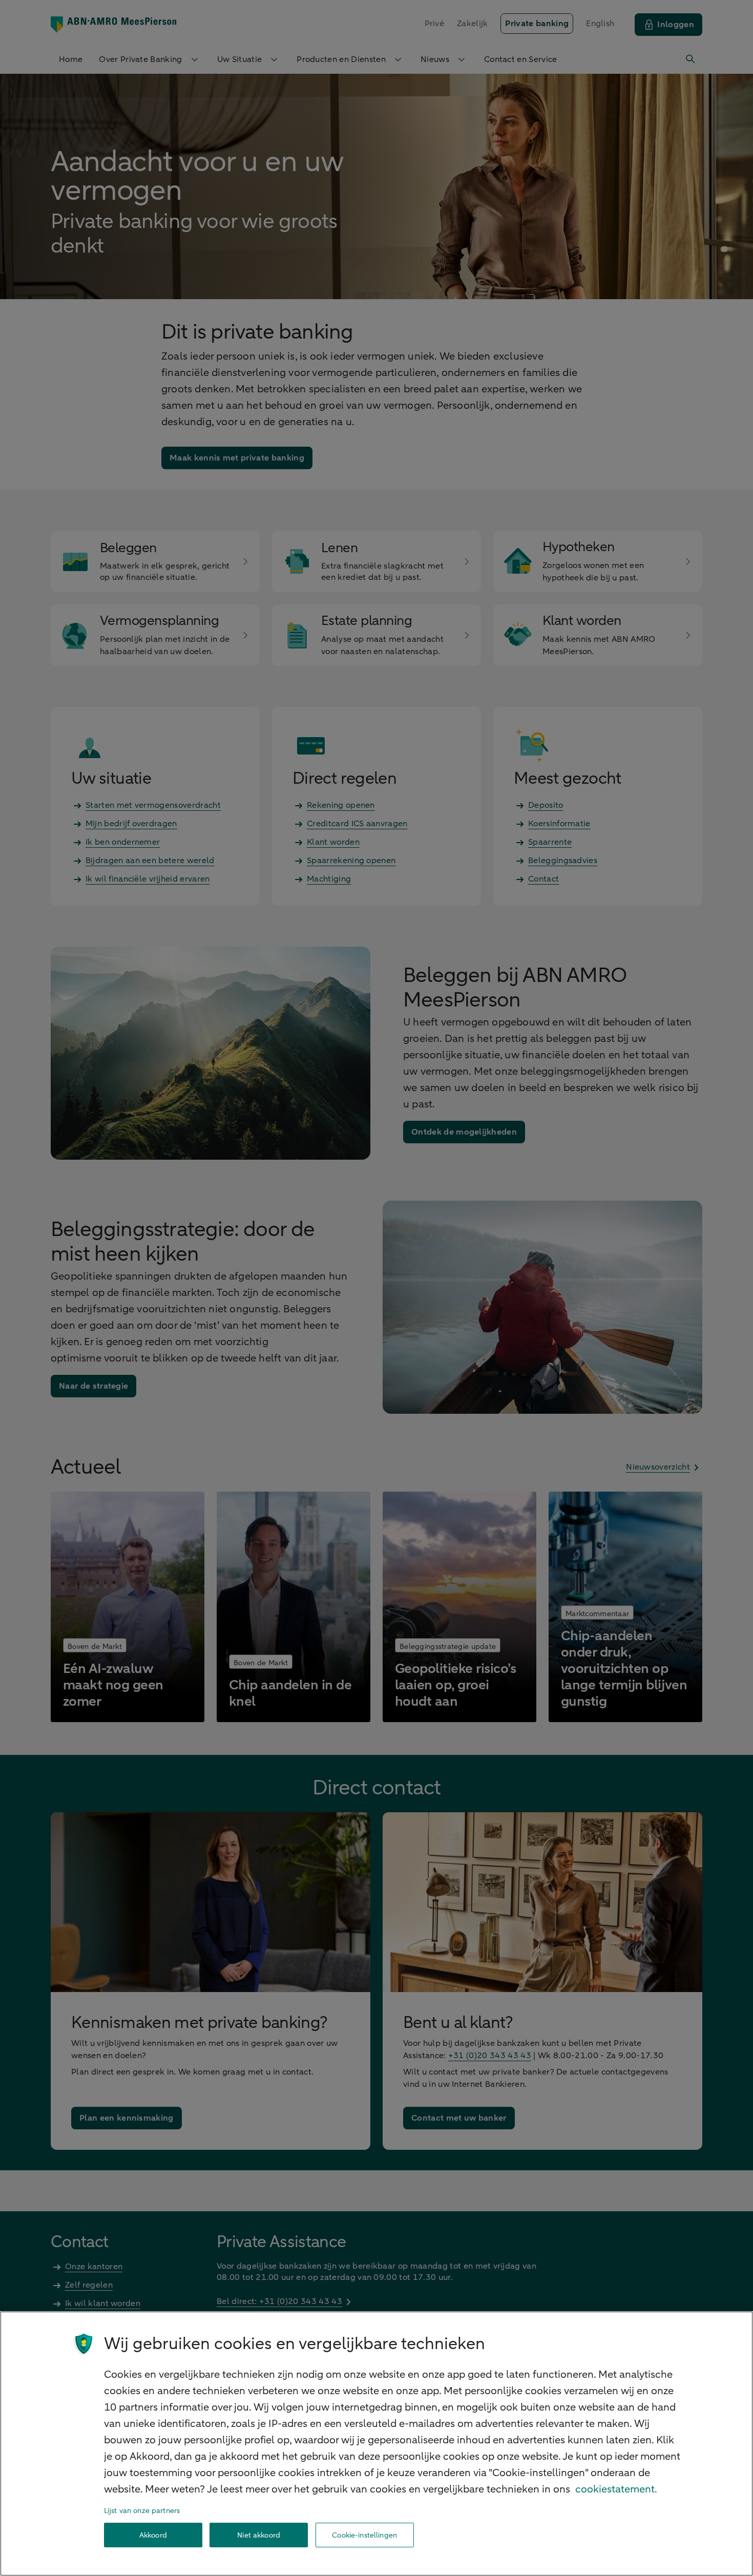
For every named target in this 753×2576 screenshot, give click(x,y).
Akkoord (153, 2535)
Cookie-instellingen (364, 2535)
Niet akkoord (259, 2535)
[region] (376, 2444)
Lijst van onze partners (142, 2511)
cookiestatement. (616, 2489)
